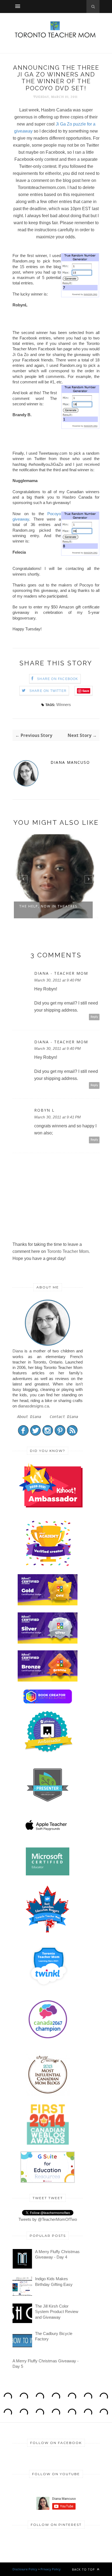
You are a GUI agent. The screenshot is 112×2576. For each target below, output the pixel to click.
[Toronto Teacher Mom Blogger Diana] (48, 1345)
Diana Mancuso (70, 762)
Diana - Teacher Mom (61, 973)
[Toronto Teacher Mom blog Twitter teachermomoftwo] (35, 1434)
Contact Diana (64, 1417)
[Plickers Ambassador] (49, 1752)
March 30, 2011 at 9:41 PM (57, 1117)
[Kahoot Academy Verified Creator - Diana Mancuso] (51, 1506)
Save (86, 691)
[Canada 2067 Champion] (48, 2040)
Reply (94, 1017)
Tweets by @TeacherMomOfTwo (48, 2219)
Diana (18, 1351)
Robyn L (44, 1110)
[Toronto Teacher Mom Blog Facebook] (23, 1434)
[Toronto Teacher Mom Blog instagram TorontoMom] (48, 1434)
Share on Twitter (48, 691)
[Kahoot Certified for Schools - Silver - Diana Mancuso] (48, 1642)
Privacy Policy (51, 2569)
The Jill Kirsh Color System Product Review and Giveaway (57, 2312)
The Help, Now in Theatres (48, 906)
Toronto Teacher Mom (68, 1251)
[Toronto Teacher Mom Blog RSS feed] (72, 1434)
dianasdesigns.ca (33, 1406)
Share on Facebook (57, 679)
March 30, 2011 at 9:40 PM (57, 980)
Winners (64, 705)
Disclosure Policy (25, 2569)
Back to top (84, 2569)
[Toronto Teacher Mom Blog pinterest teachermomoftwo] (60, 1434)
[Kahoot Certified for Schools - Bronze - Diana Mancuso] (48, 1680)
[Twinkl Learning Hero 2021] (49, 1989)
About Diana (29, 1417)
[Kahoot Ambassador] (49, 1566)
